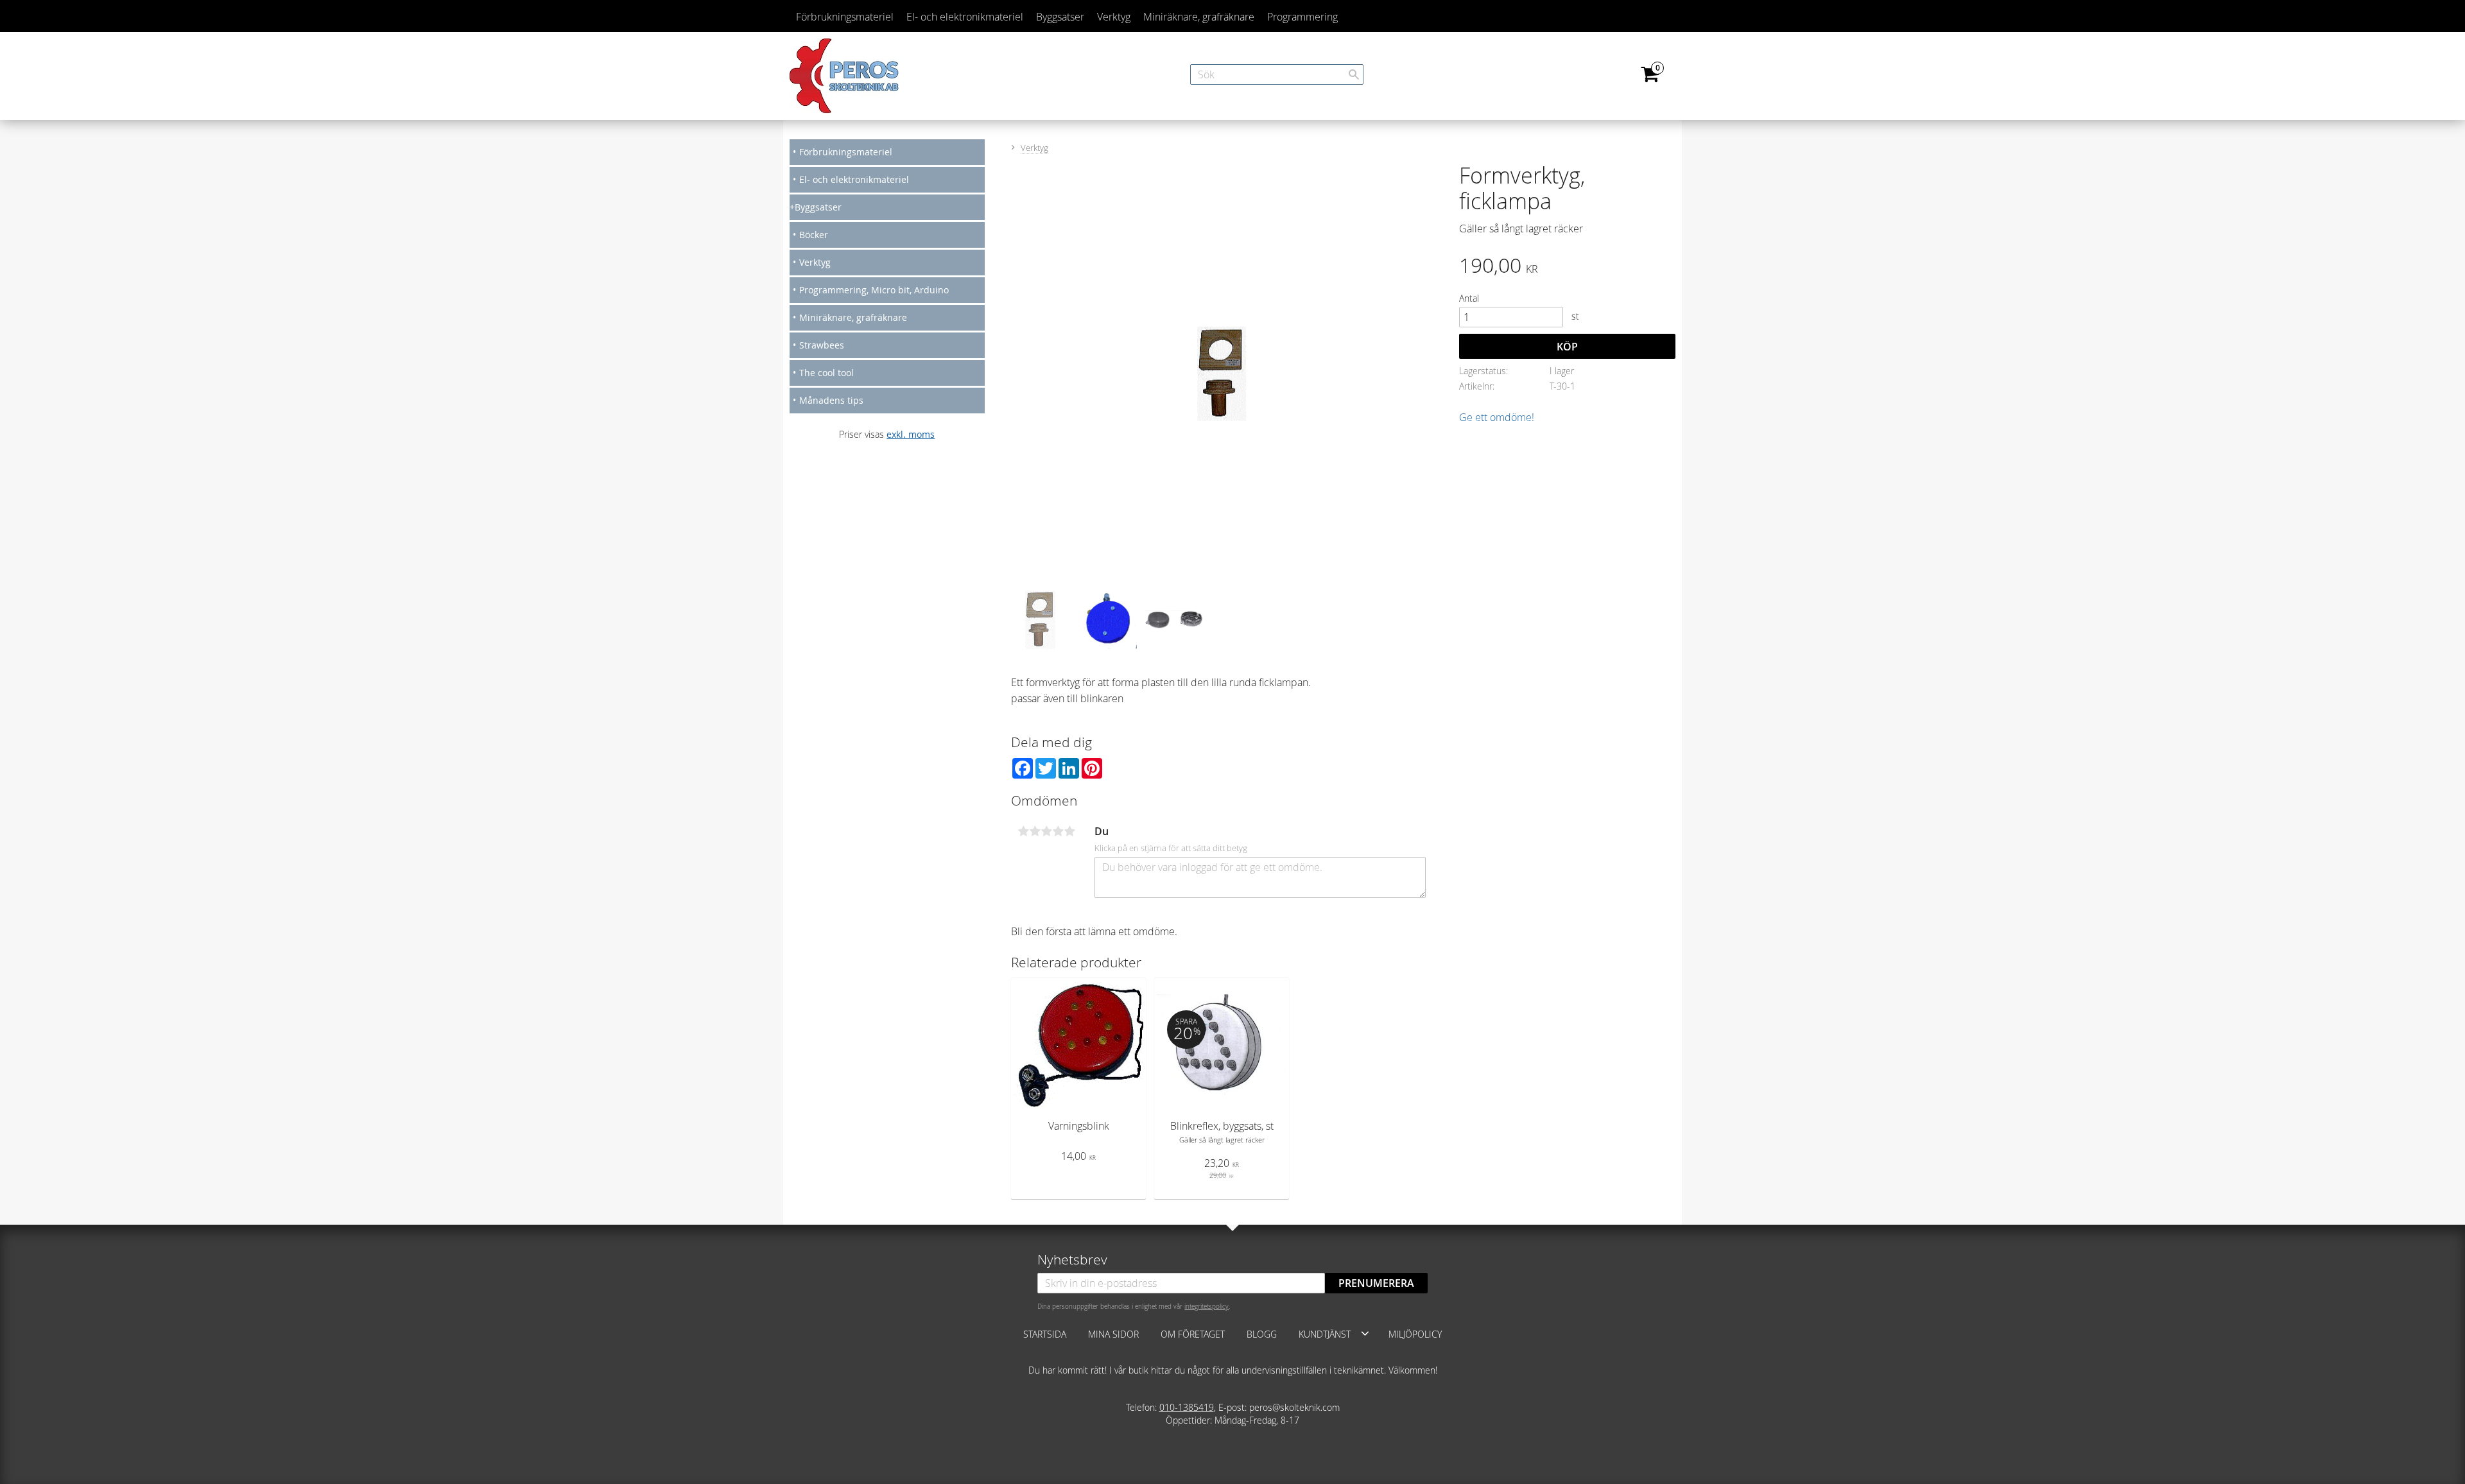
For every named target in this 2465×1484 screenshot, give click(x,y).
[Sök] (1354, 74)
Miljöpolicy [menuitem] (1415, 1334)
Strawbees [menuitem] (822, 345)
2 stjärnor (1035, 831)
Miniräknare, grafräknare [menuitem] (1199, 17)
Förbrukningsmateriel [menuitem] (845, 17)
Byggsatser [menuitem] (1060, 17)
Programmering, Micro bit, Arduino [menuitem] (874, 290)
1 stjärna (1023, 831)
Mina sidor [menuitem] (1113, 1334)
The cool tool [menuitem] (826, 373)
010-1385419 (1187, 1407)
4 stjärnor (1058, 831)
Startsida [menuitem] (1045, 1334)
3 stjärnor (1046, 831)
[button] (1365, 1333)
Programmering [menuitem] (1302, 17)
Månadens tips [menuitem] (831, 400)
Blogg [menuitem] (1262, 1334)
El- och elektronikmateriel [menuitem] (965, 17)
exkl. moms (911, 434)
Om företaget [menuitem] (1193, 1334)
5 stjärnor (1069, 831)
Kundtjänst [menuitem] (1325, 1334)
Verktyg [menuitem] (1114, 17)
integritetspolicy (1207, 1306)
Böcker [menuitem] (814, 235)
